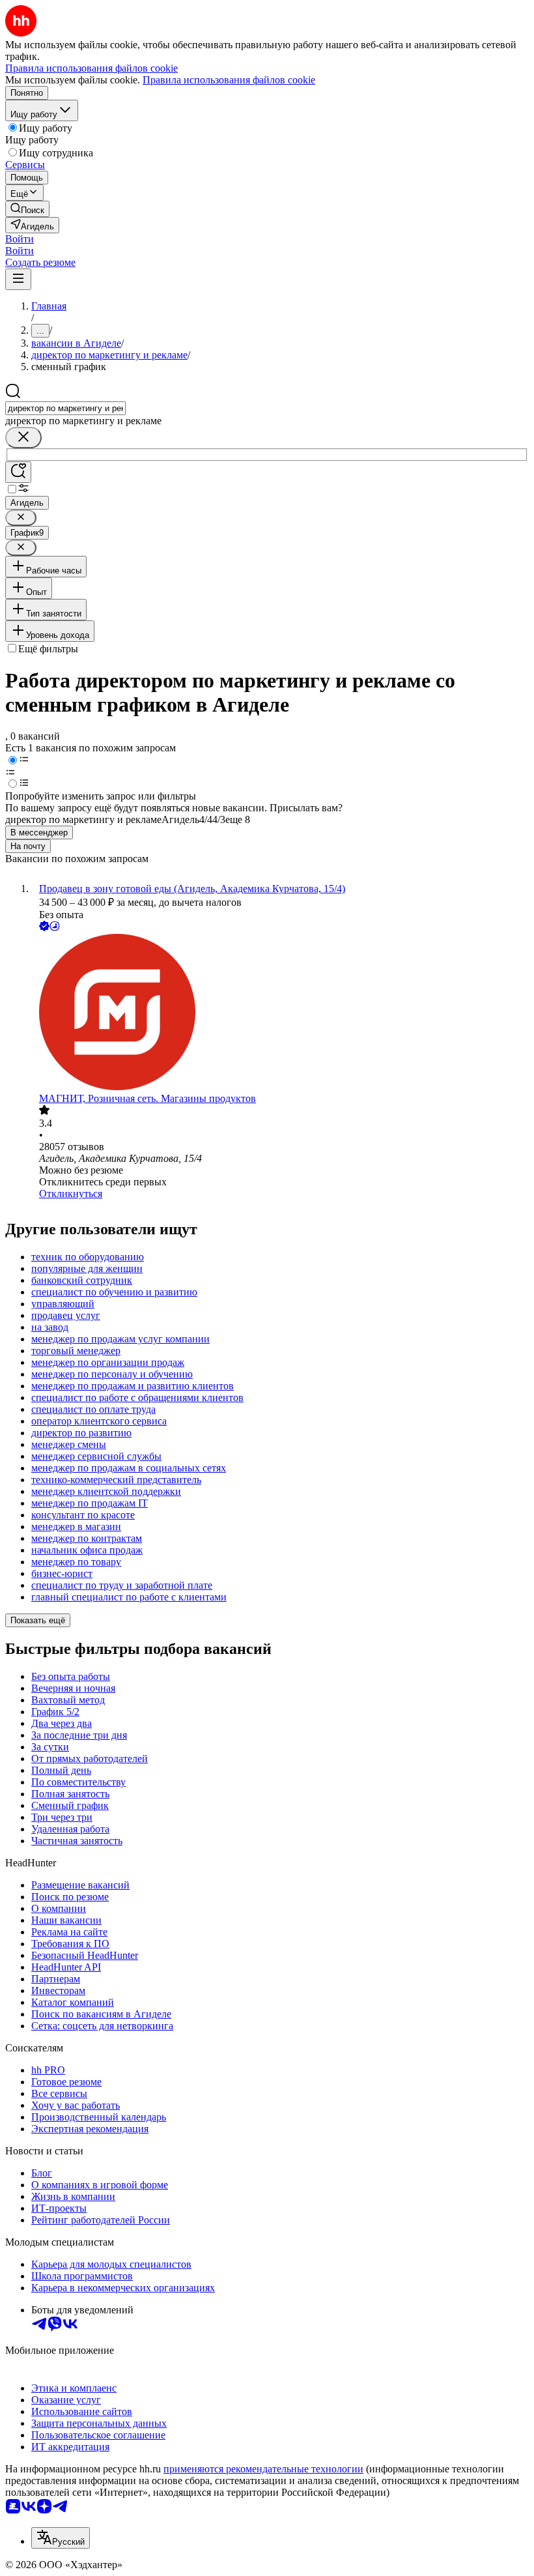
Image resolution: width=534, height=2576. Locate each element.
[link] (27, 209)
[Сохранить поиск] (18, 472)
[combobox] (65, 408)
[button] (20, 239)
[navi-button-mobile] (18, 279)
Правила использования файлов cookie (229, 80)
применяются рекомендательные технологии (263, 2469)
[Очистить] (23, 438)
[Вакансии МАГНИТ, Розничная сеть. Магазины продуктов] (280, 1013)
